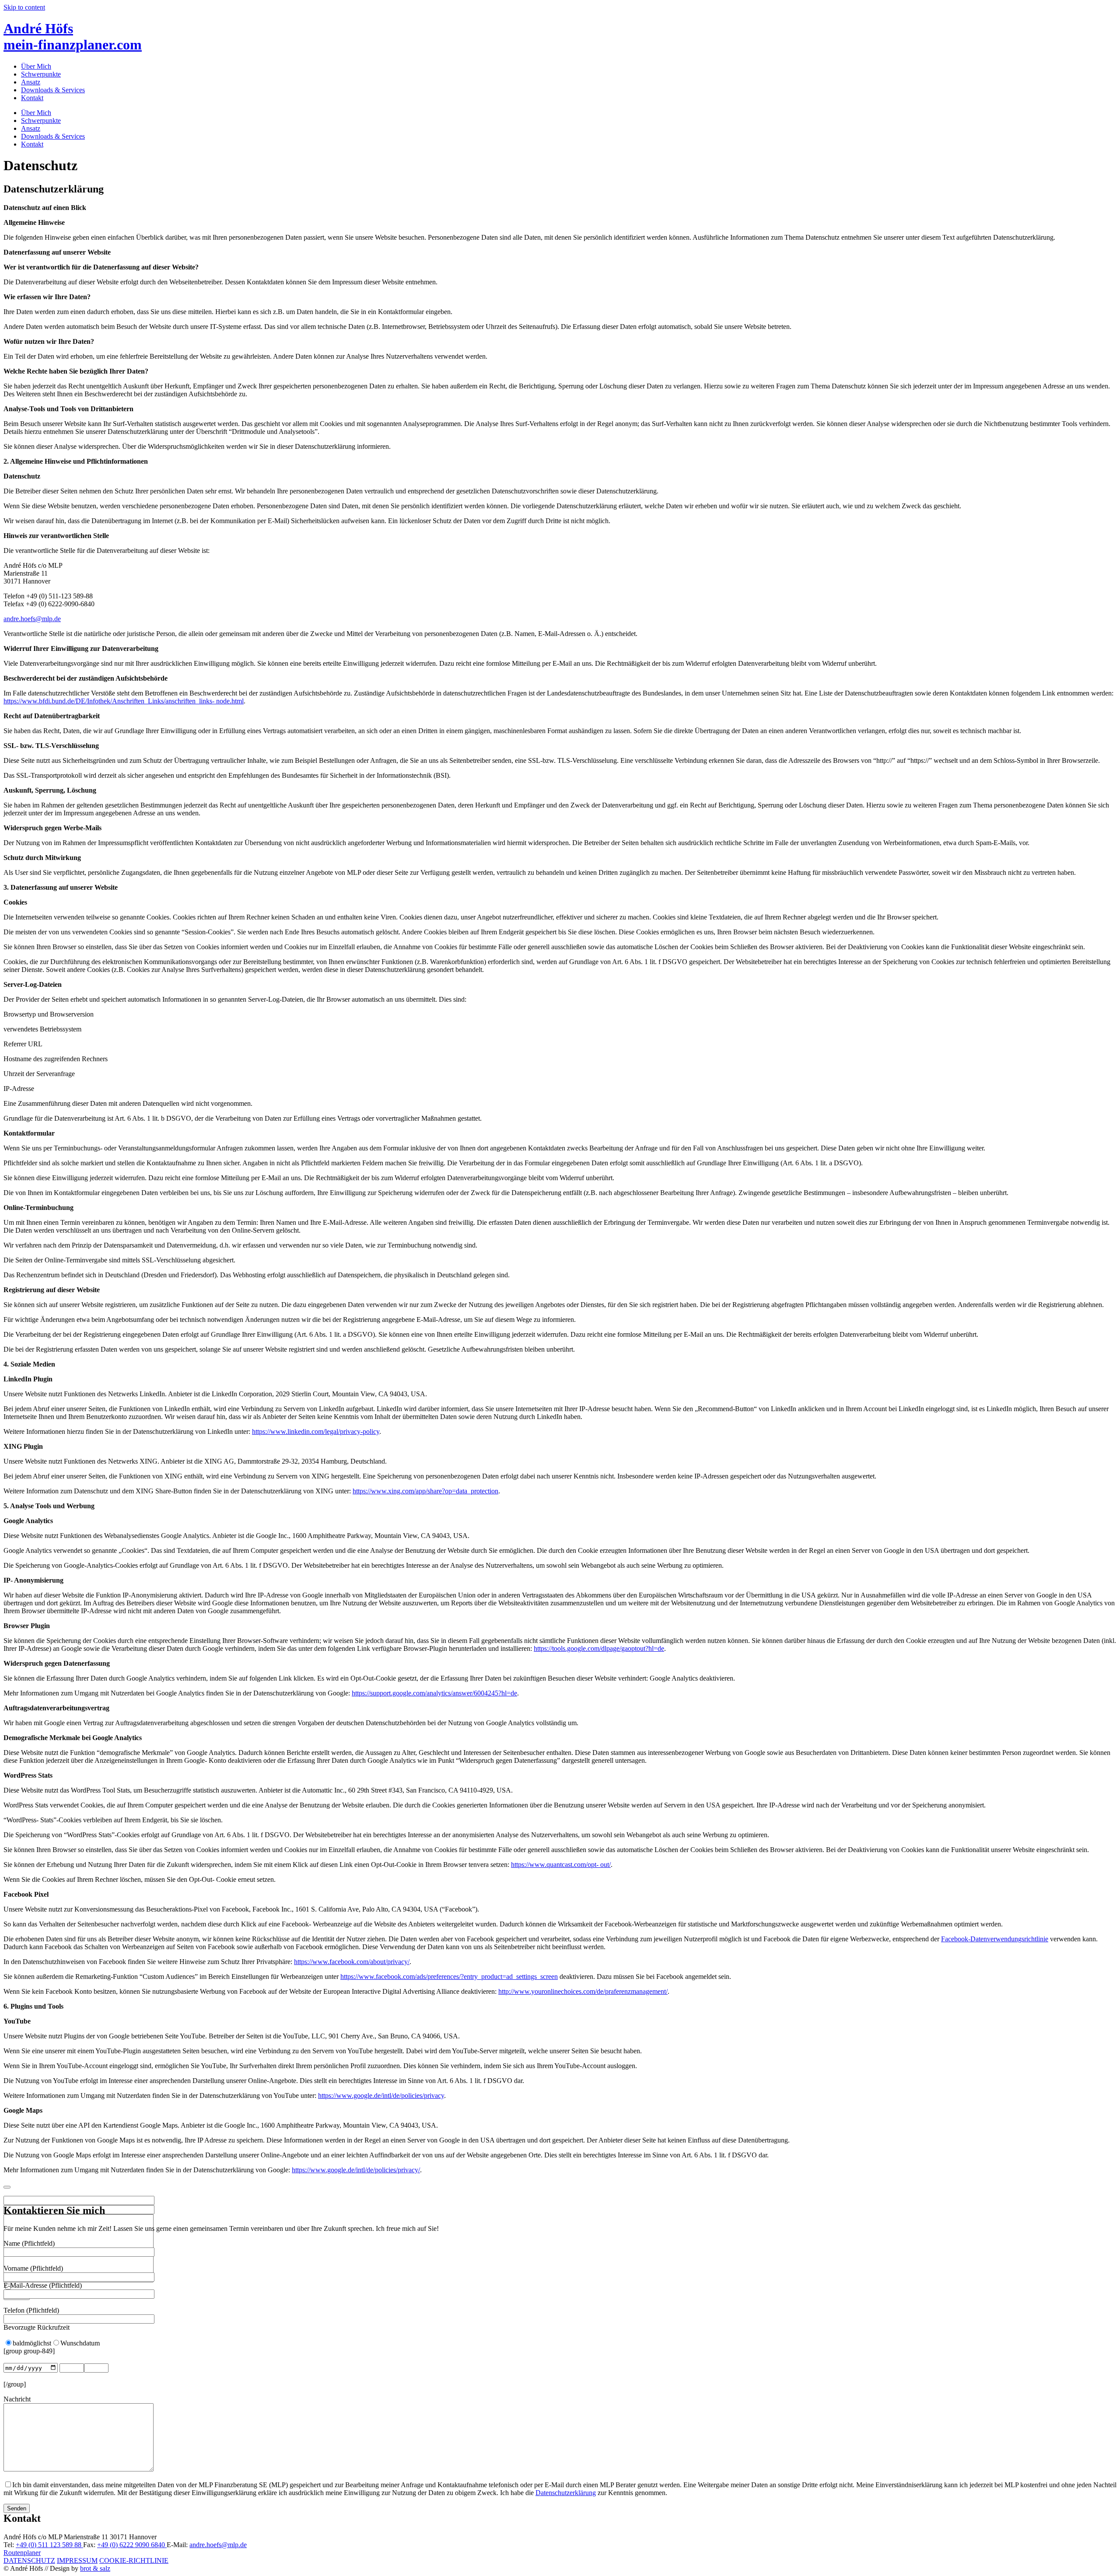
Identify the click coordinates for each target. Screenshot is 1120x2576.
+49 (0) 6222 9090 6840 (132, 2545)
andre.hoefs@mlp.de (32, 619)
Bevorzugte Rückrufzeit (37, 2327)
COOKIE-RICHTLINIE (134, 2560)
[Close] (7, 2187)
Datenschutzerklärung (566, 2493)
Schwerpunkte (41, 74)
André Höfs (73, 37)
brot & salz (95, 2568)
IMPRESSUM (77, 2560)
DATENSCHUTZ (29, 2560)
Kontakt (32, 98)
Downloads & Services (53, 90)
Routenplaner (22, 2553)
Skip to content (24, 7)
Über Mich (36, 66)
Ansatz (31, 82)
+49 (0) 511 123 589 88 (49, 2545)
